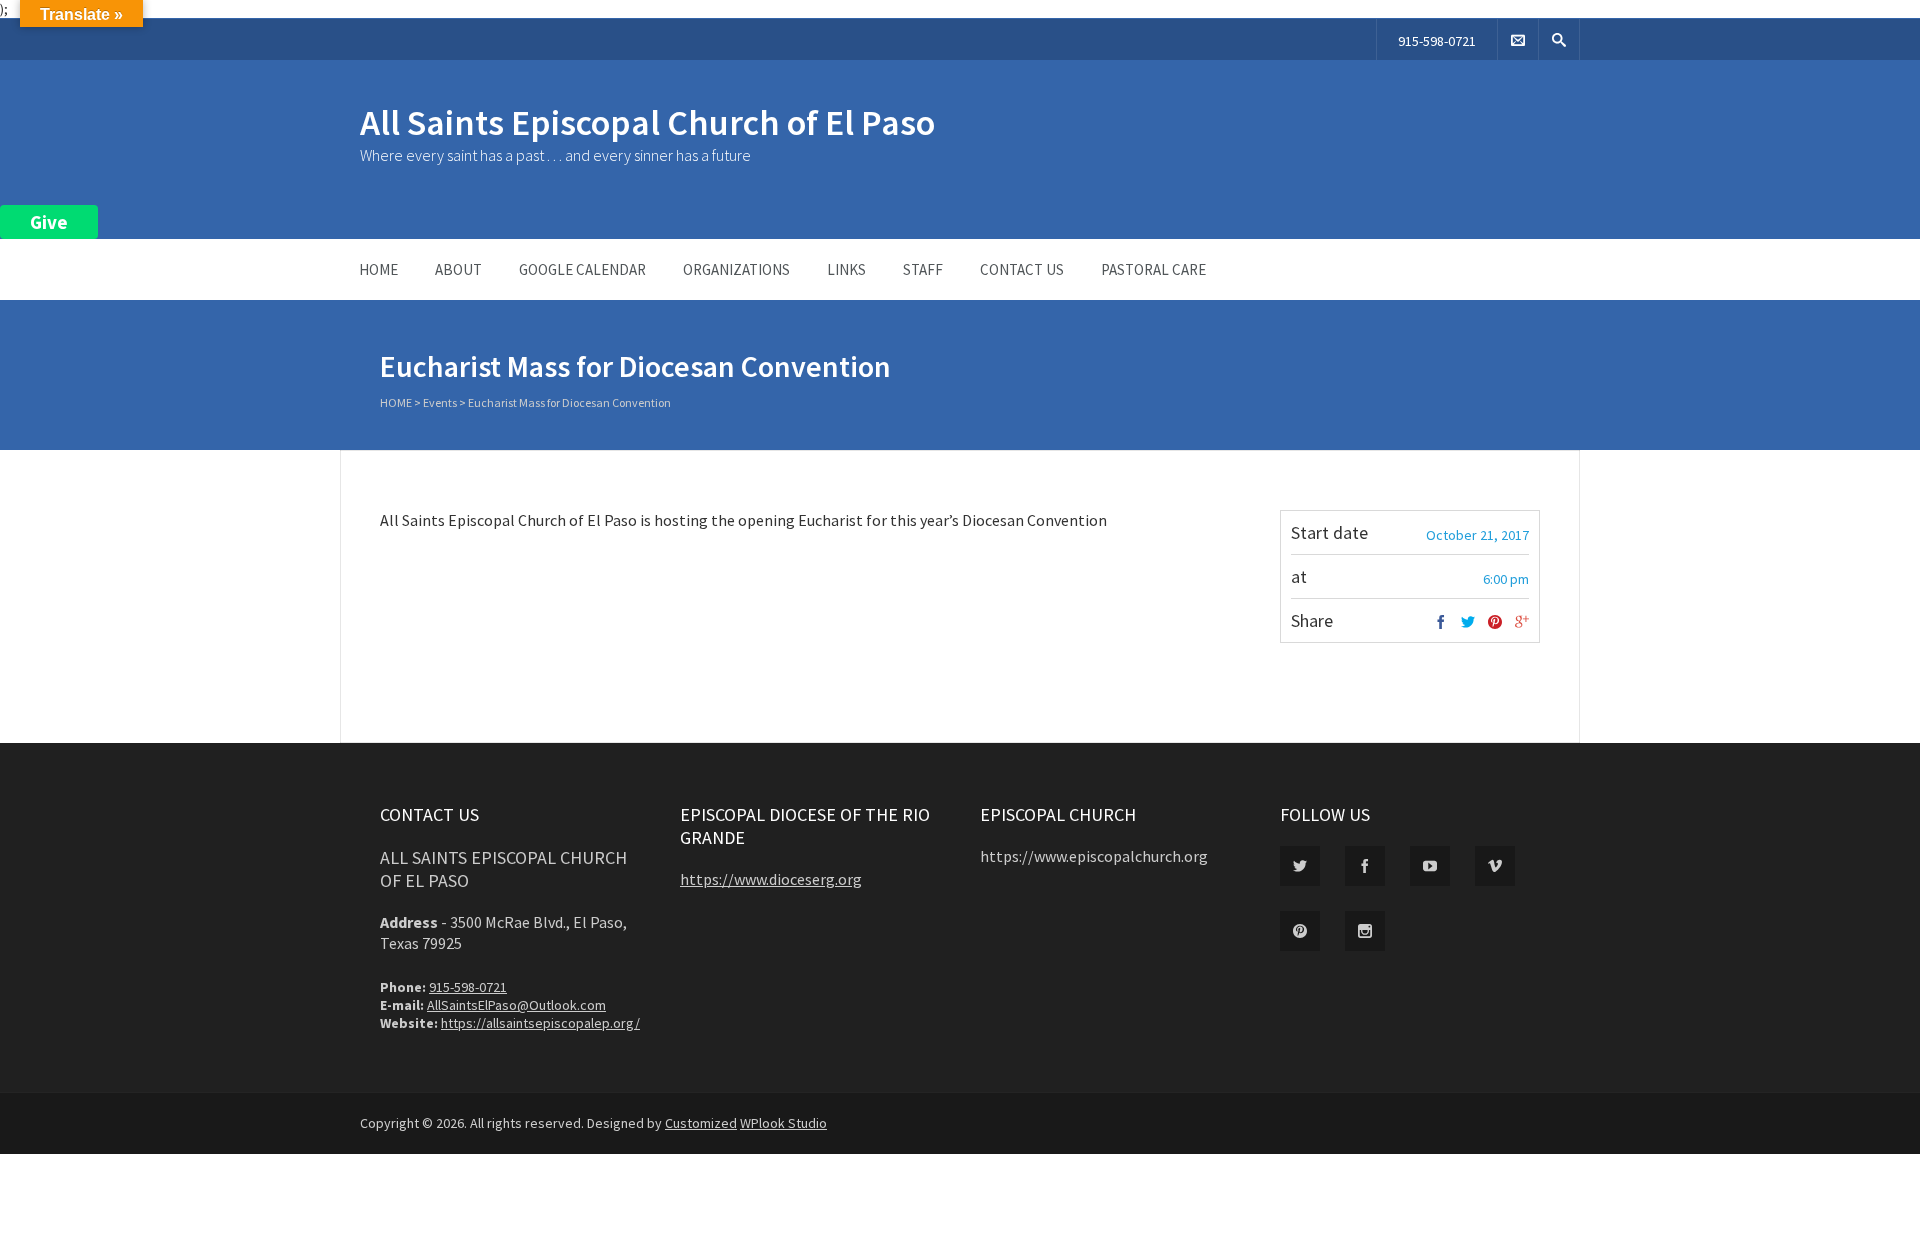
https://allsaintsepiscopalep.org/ (540, 1023)
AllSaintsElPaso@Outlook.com (516, 1005)
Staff (923, 269)
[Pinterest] (1495, 623)
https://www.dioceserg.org (771, 879)
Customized (701, 1123)
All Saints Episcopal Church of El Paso (647, 122)
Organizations (736, 269)
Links (846, 269)
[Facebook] (1441, 623)
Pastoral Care (1153, 269)
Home (378, 269)
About (458, 269)
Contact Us (1022, 269)
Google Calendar (582, 269)
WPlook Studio (783, 1123)
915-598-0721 (1437, 41)
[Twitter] (1468, 623)
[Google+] (1522, 623)
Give (49, 222)
